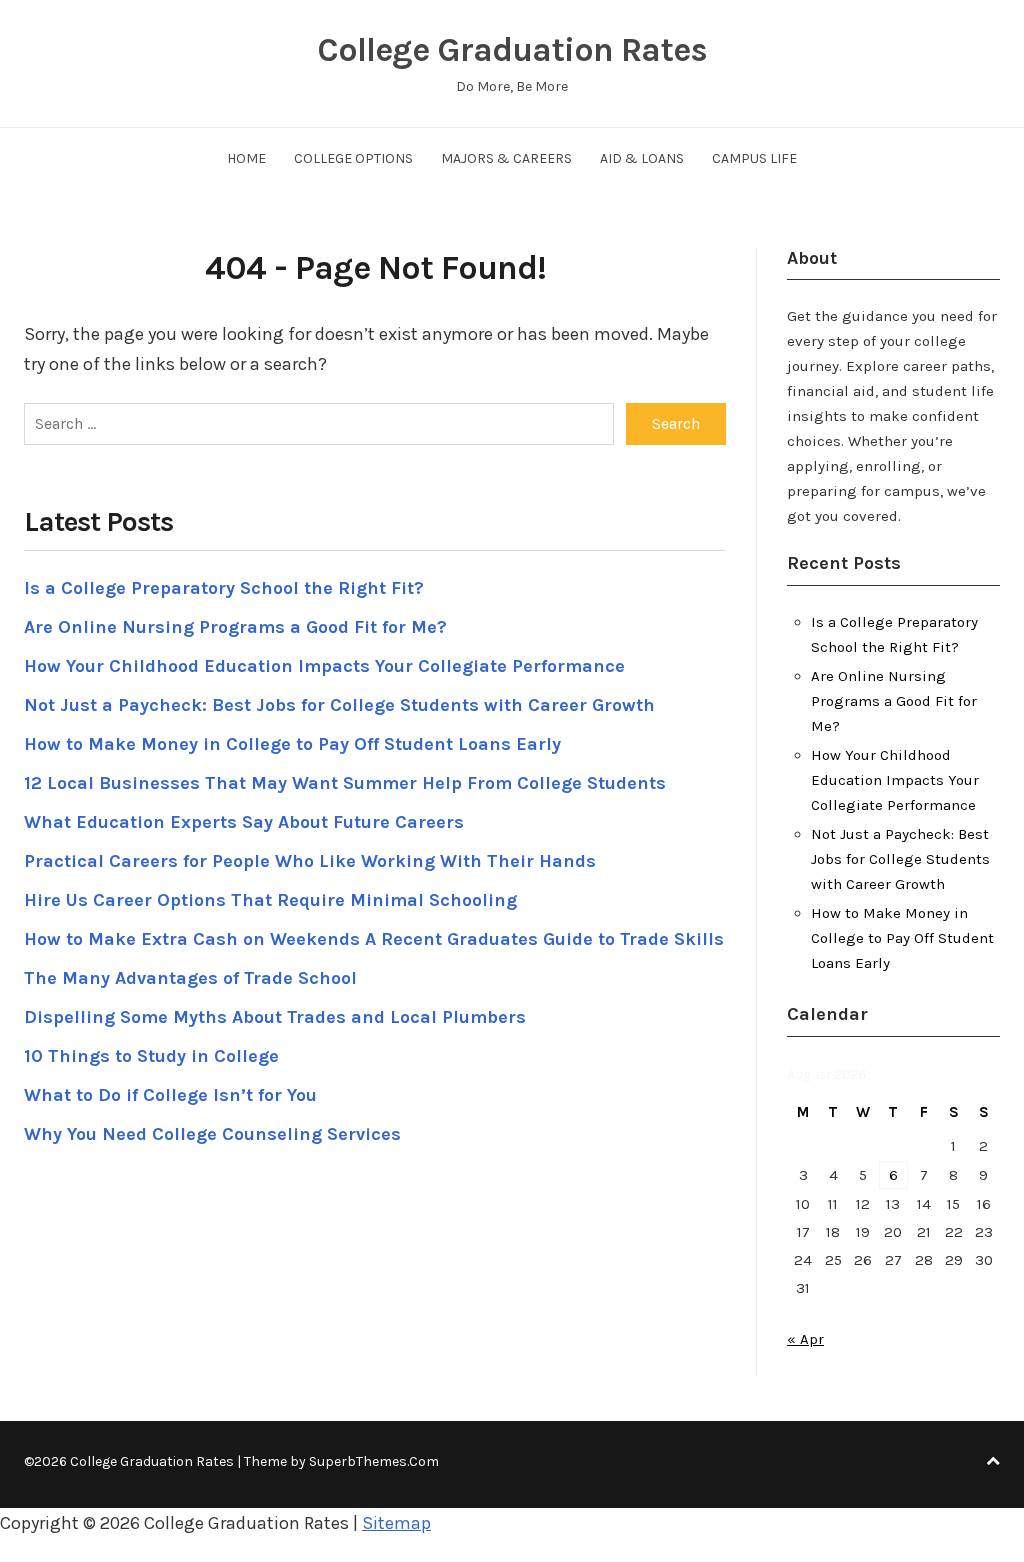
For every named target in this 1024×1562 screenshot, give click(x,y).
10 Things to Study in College (151, 1056)
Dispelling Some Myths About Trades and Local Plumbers (275, 1017)
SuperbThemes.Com (374, 1461)
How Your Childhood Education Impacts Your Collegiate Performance (324, 666)
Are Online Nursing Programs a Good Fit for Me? (235, 627)
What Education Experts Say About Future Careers (244, 822)
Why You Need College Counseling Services (212, 1134)
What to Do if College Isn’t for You (170, 1095)
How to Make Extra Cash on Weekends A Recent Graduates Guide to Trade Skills (374, 939)
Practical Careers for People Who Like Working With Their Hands (310, 861)
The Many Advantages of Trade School (190, 978)
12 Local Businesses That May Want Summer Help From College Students (345, 783)
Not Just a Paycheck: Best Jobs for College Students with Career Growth (339, 705)
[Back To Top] (993, 1461)
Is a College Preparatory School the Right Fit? (224, 588)
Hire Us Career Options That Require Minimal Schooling (270, 900)
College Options (353, 158)
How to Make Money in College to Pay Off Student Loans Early (292, 744)
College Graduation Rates (512, 50)
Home (246, 158)
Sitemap (396, 1523)
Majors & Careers (506, 158)
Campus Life (754, 158)
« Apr (805, 1339)
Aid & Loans (642, 158)
